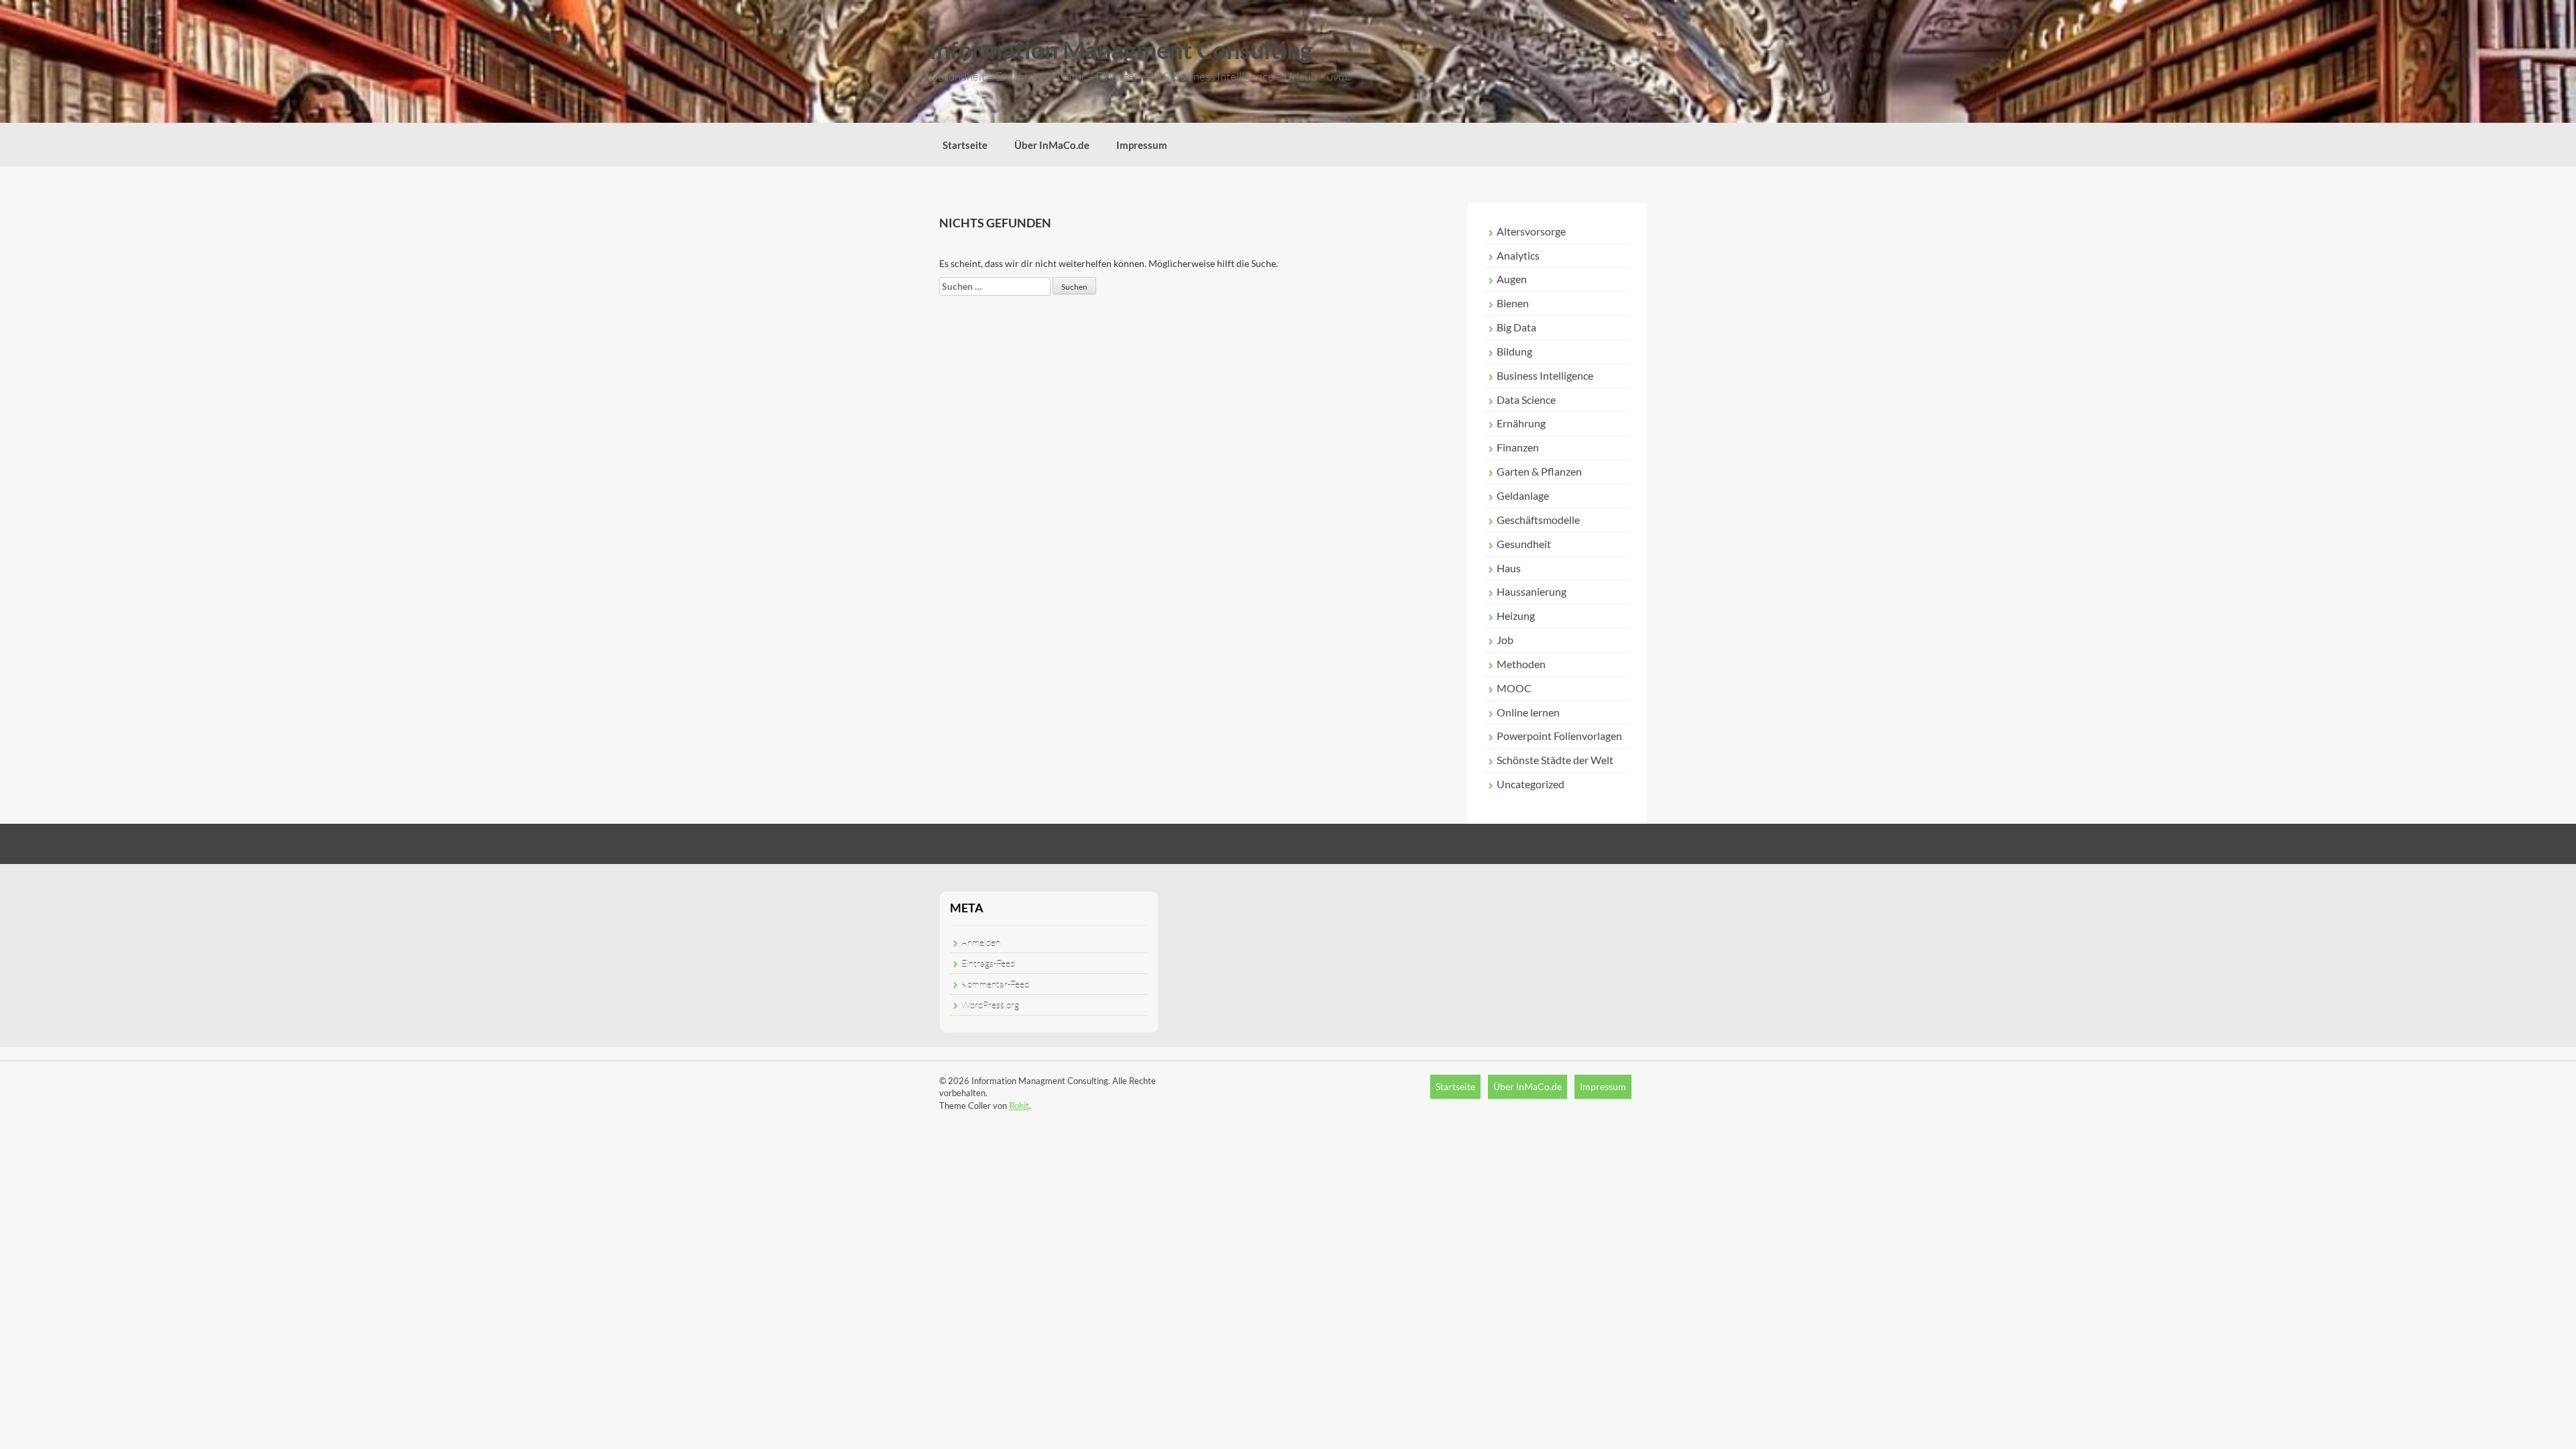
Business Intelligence (1545, 375)
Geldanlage (1523, 495)
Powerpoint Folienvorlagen (1559, 736)
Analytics (1518, 255)
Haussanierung (1532, 591)
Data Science (1526, 399)
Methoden (1521, 664)
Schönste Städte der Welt (1555, 760)
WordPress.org (990, 1005)
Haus (1509, 568)
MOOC (1514, 688)
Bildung (1514, 351)
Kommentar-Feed (995, 984)
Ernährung (1521, 423)
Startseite (965, 145)
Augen (1512, 279)
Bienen (1513, 303)
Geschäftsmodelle (1538, 520)
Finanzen (1518, 447)
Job (1505, 640)
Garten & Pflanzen (1539, 471)
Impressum (1142, 145)
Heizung (1516, 615)
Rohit (1019, 1106)
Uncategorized (1531, 784)
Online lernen (1528, 712)
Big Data (1516, 327)
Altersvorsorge (1531, 231)
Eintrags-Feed (988, 963)
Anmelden (981, 942)
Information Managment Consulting (1121, 50)
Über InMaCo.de (1052, 145)
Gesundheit (1524, 544)
